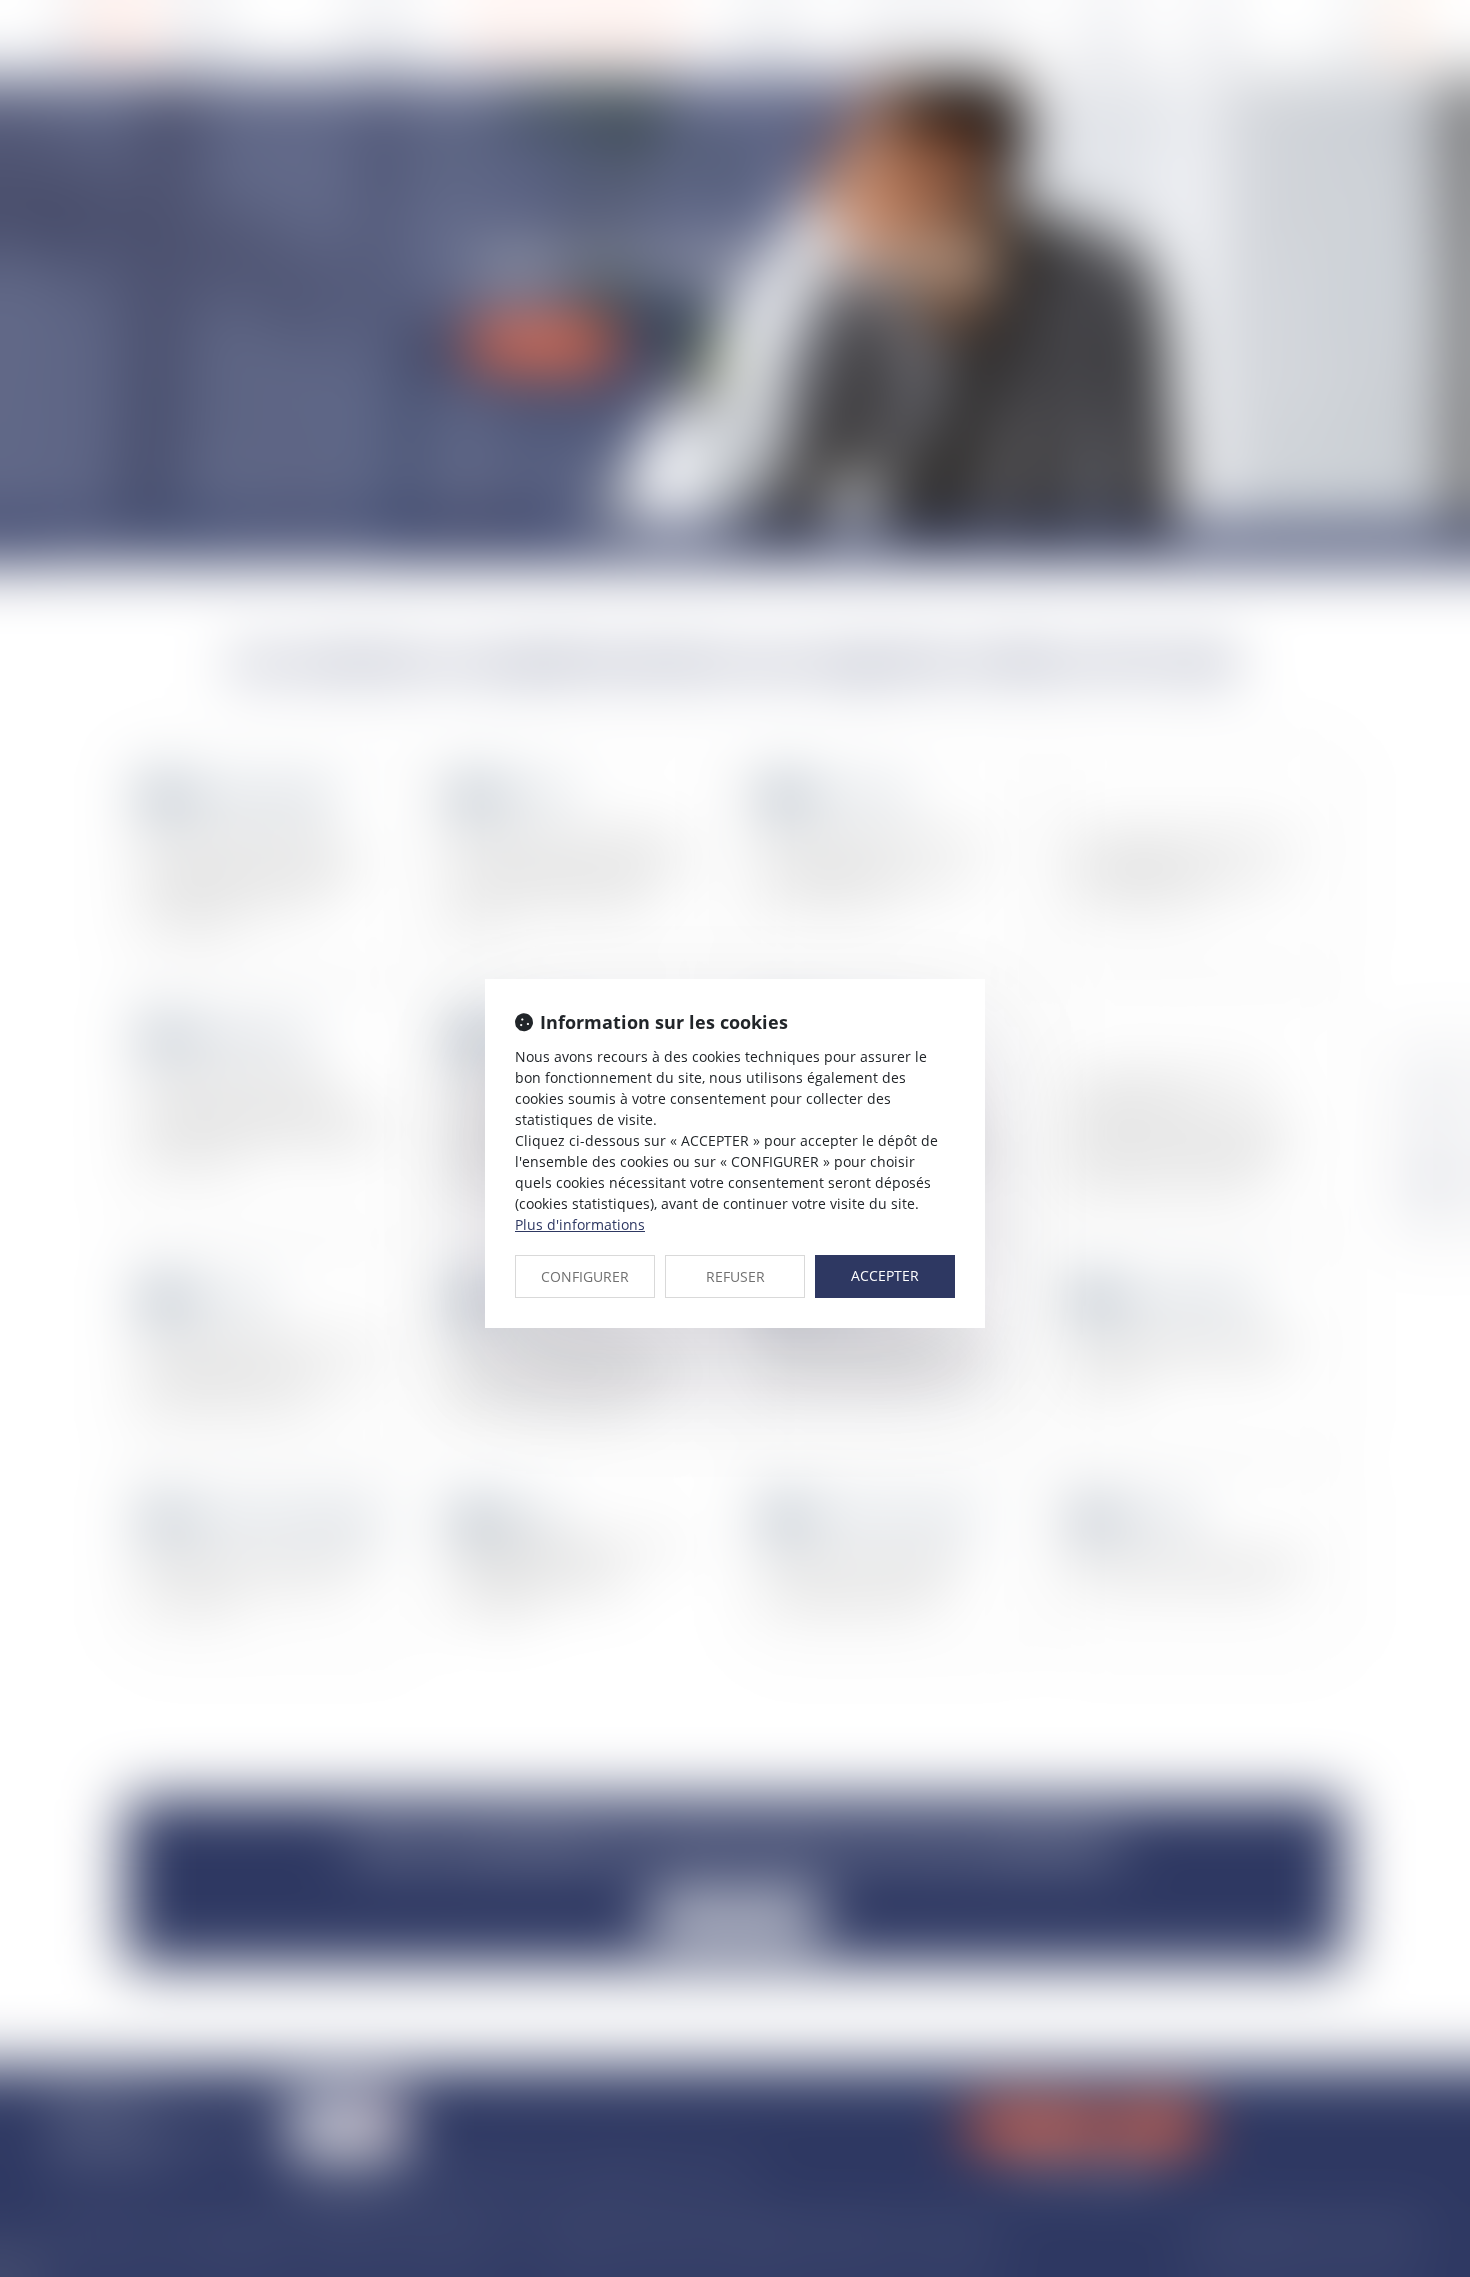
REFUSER (735, 1276)
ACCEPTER (885, 1275)
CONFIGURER (585, 1276)
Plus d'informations (580, 1224)
